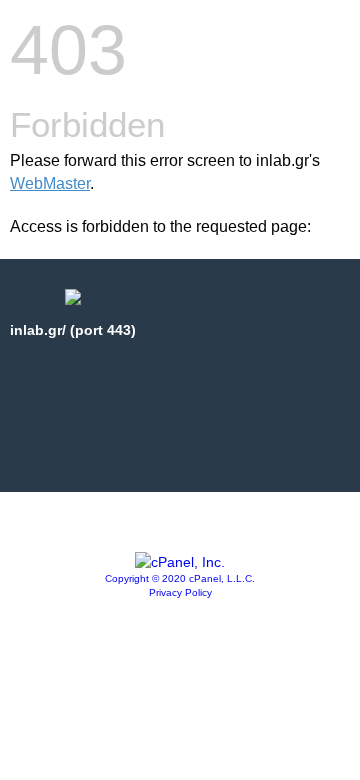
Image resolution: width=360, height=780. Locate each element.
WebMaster (50, 183)
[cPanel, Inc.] (180, 562)
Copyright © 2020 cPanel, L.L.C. (180, 578)
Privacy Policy (180, 592)
